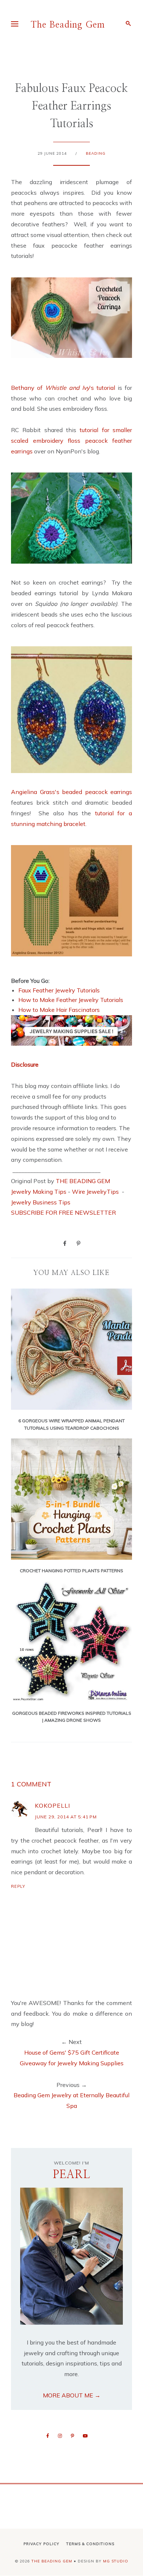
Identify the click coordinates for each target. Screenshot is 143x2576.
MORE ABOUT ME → (72, 2395)
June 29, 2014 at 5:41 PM (66, 1817)
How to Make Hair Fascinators (59, 1010)
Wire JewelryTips (96, 1192)
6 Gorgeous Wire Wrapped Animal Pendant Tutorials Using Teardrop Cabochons (71, 1424)
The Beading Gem (68, 25)
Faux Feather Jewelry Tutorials (59, 990)
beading (96, 153)
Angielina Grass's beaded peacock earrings (71, 792)
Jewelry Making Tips (39, 1192)
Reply (18, 1886)
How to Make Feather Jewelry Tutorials (71, 1000)
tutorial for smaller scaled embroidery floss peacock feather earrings (71, 441)
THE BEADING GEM (83, 1181)
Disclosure (25, 1064)
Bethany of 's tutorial (64, 388)
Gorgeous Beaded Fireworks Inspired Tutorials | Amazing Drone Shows (72, 1717)
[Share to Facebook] (65, 1243)
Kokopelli (52, 1806)
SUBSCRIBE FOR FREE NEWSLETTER (63, 1212)
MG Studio (116, 2561)
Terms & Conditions (90, 2544)
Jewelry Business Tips (41, 1202)
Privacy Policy (41, 2544)
